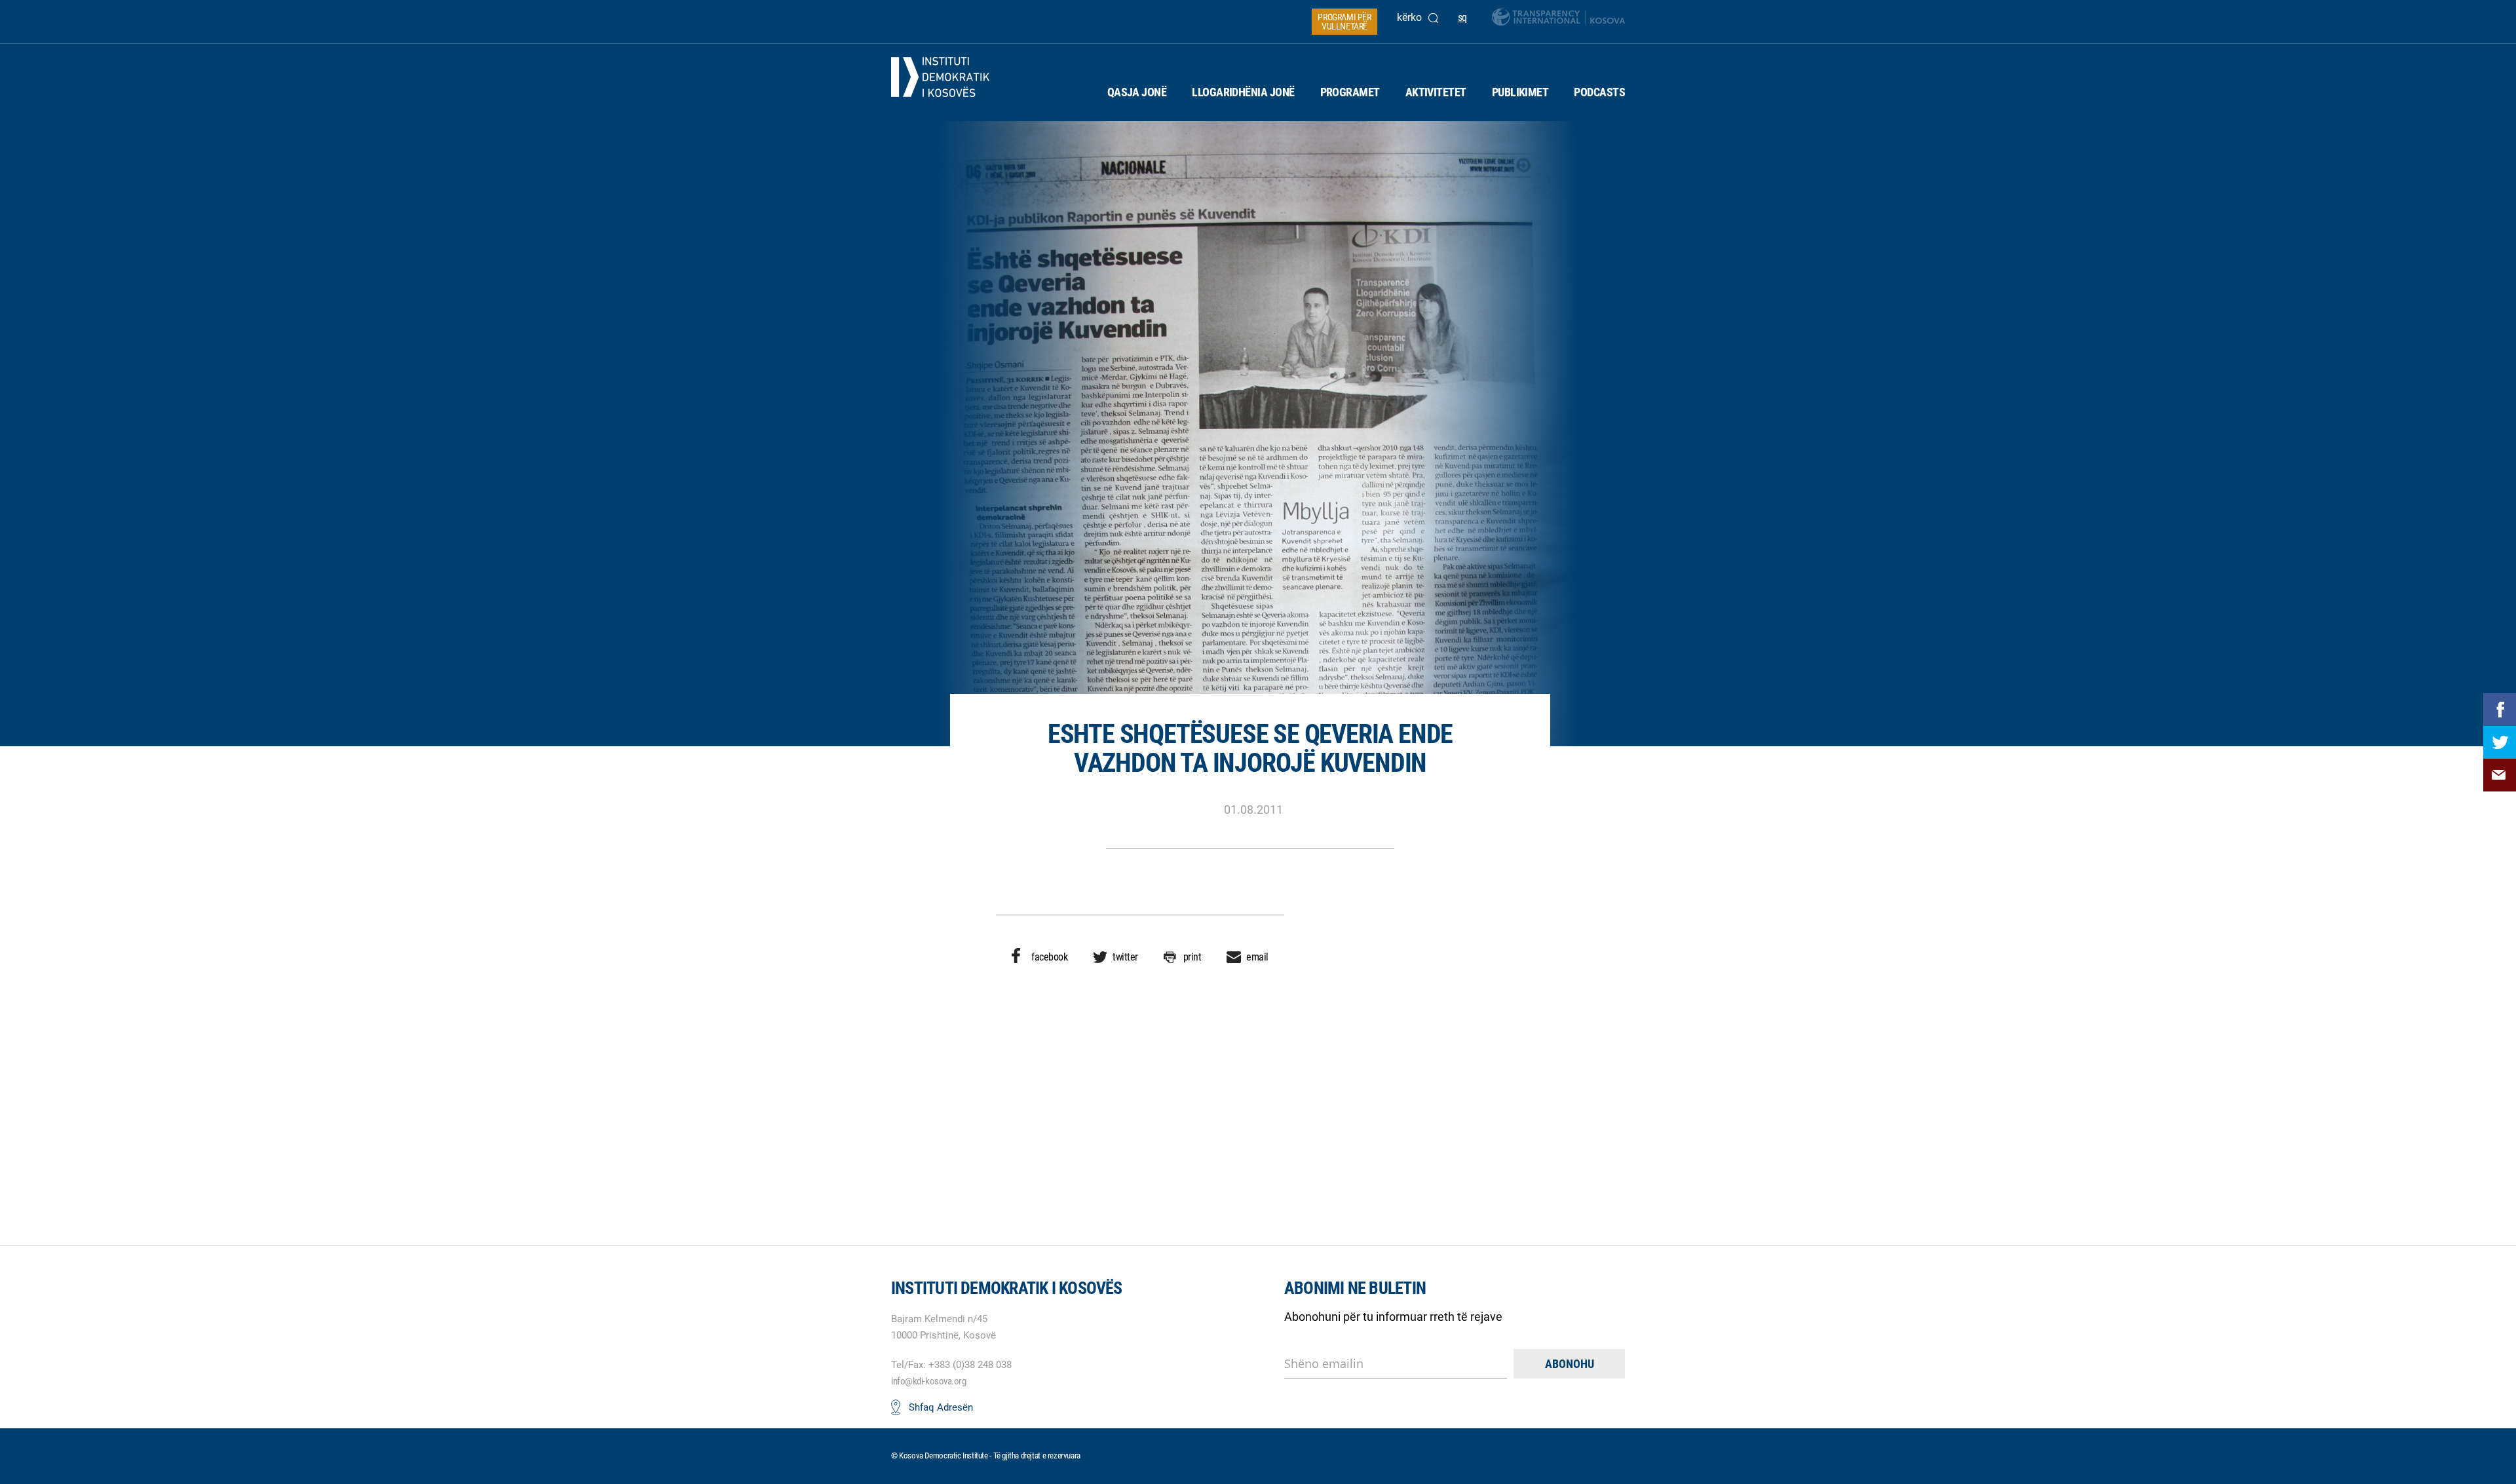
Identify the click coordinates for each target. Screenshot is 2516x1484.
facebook (1049, 957)
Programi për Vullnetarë (1344, 22)
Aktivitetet (1436, 92)
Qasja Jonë (1137, 92)
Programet (1350, 92)
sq (1462, 17)
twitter (1125, 957)
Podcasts (1599, 92)
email (1257, 957)
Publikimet (1520, 92)
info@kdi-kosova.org (928, 1381)
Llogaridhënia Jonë (1243, 92)
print (1192, 957)
